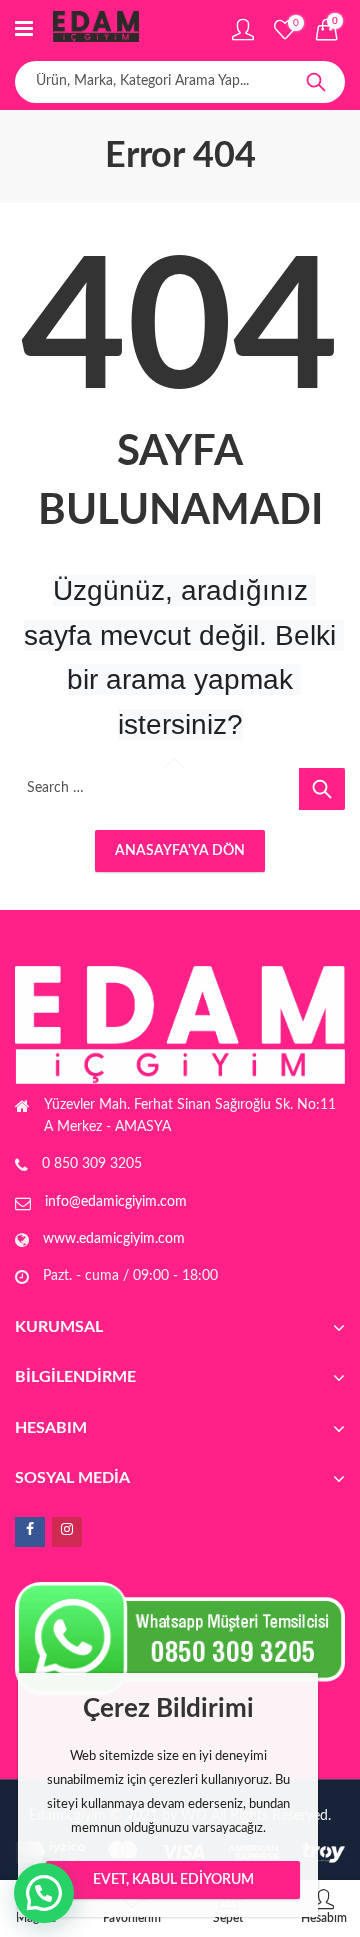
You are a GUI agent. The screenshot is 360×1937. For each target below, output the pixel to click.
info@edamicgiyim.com (116, 1202)
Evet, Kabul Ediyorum (173, 1880)
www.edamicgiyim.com (114, 1239)
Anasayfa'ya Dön (180, 851)
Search (316, 82)
